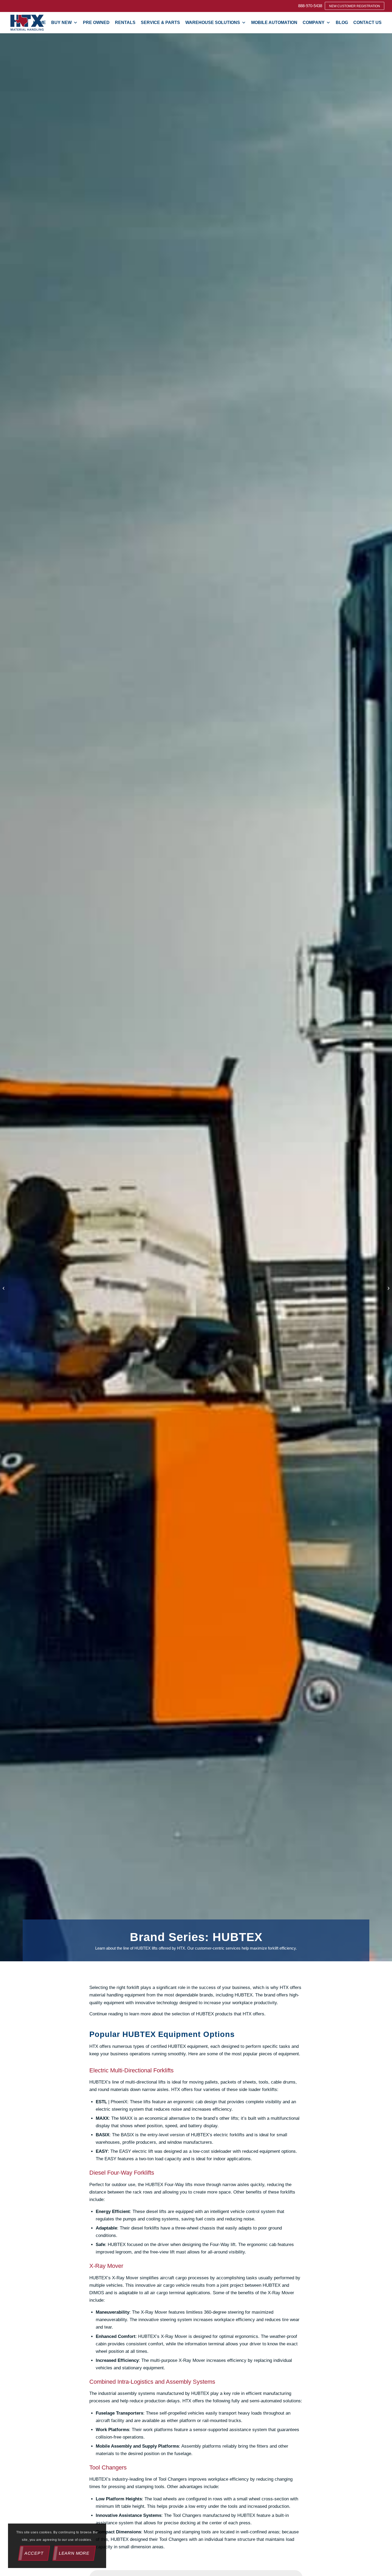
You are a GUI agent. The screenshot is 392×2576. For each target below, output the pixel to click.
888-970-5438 (310, 6)
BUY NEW (61, 23)
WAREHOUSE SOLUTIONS (213, 23)
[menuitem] (310, 6)
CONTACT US (367, 23)
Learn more (74, 2553)
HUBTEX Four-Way (165, 2185)
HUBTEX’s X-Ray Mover (114, 2278)
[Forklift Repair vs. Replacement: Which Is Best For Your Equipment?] (388, 1288)
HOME (39, 23)
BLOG (342, 23)
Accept (34, 2553)
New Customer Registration (355, 6)
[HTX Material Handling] (27, 23)
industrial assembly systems (127, 2393)
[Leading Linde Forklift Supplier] (4, 1288)
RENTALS (125, 23)
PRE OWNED (96, 23)
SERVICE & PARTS (160, 23)
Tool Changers (173, 2479)
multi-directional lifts (145, 2082)
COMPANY (314, 23)
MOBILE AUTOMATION (274, 23)
